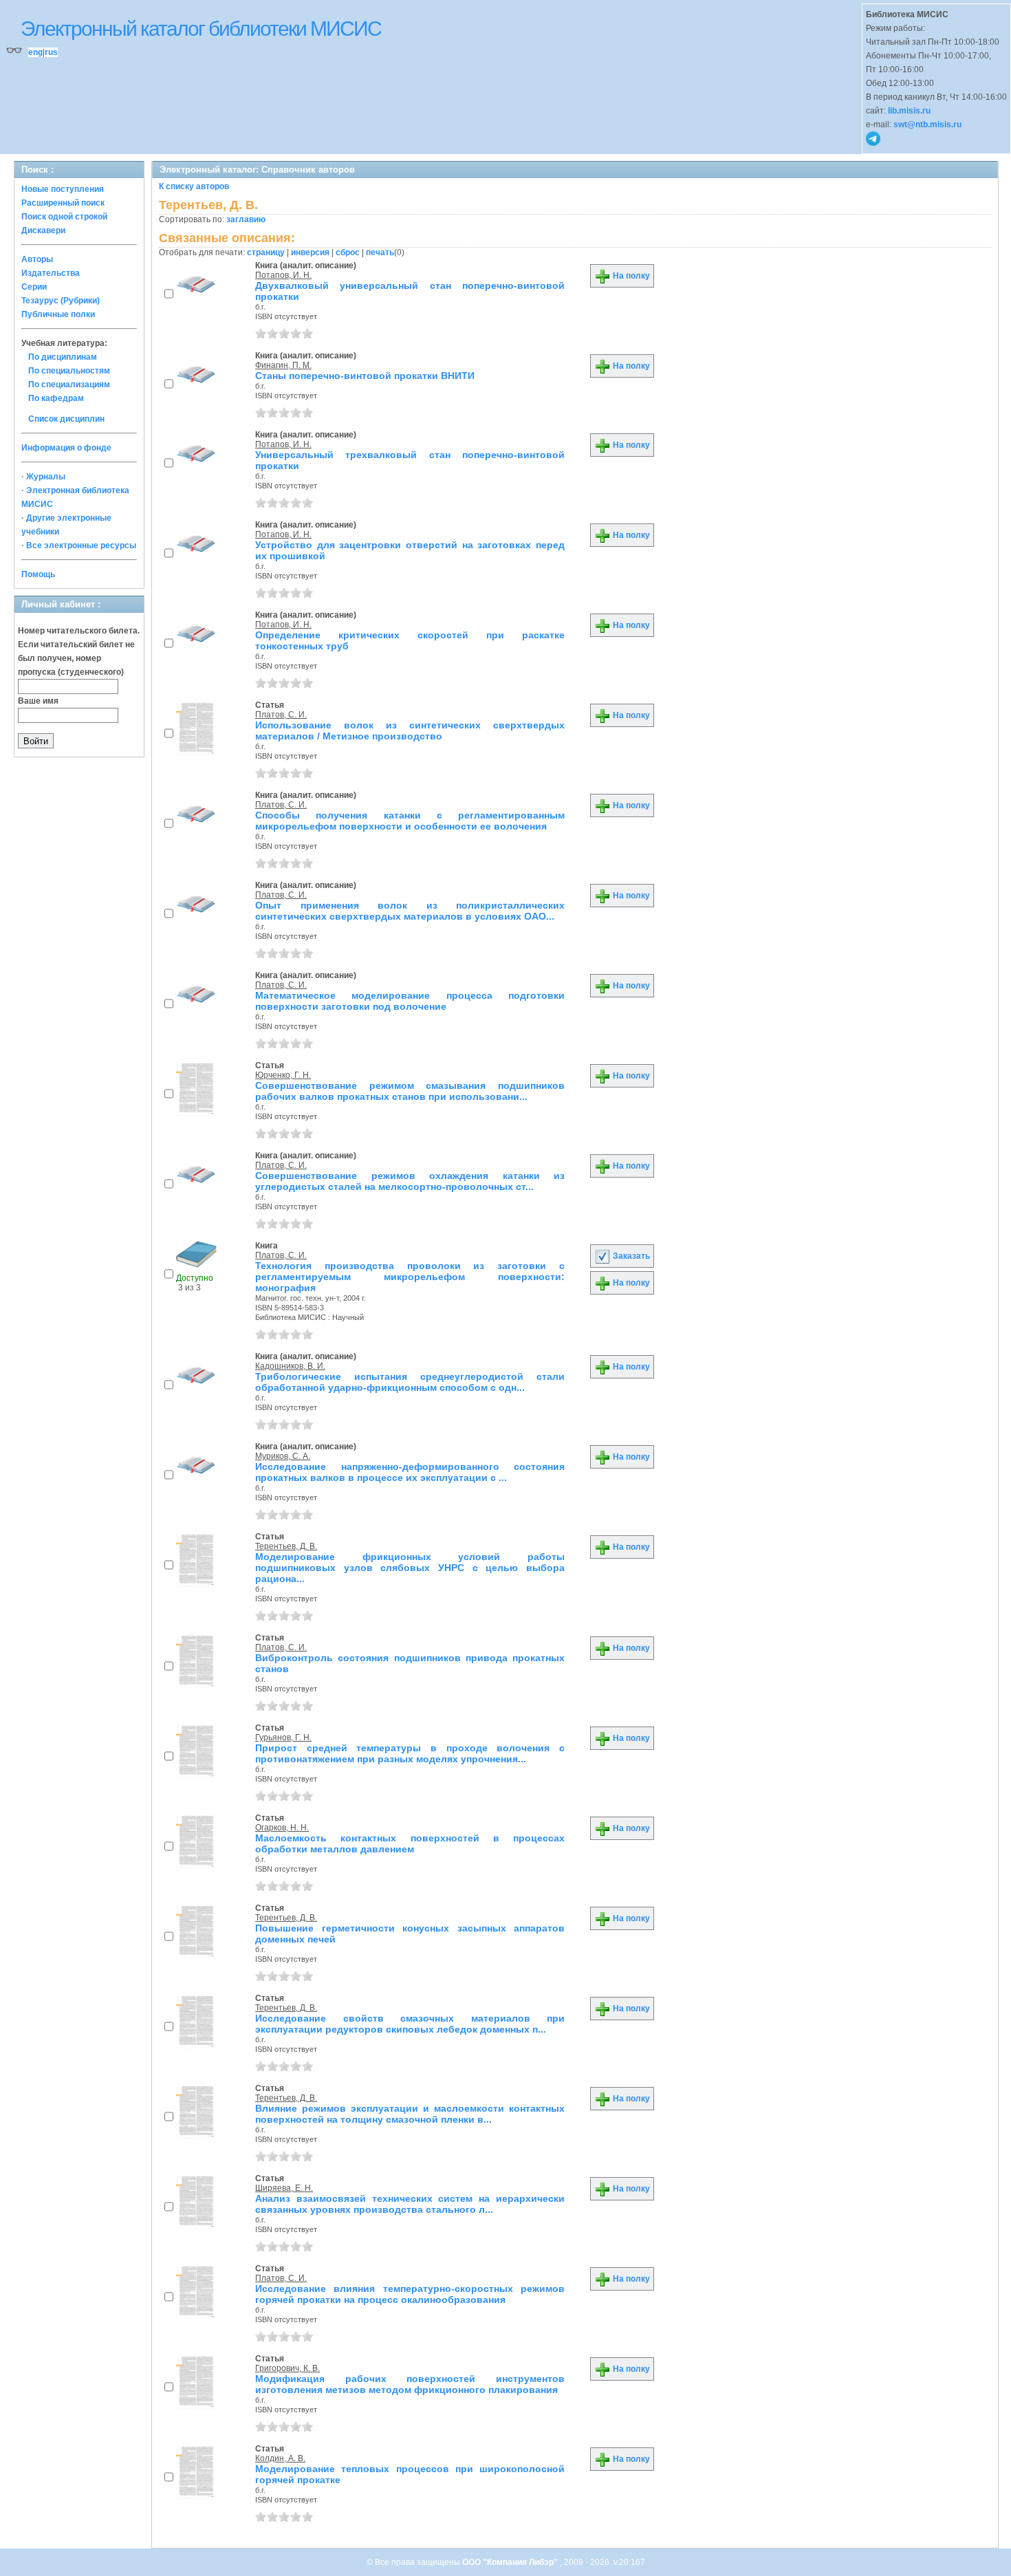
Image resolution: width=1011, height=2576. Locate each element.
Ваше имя (38, 701)
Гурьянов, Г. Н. (283, 1738)
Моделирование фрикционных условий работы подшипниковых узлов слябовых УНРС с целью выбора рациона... (410, 1568)
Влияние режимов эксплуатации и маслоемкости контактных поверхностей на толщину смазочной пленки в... (410, 2114)
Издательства (51, 273)
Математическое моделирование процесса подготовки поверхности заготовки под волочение (410, 1001)
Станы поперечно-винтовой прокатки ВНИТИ (365, 376)
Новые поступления (63, 189)
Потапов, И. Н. (283, 275)
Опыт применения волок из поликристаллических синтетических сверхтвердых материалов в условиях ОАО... (410, 911)
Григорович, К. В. (287, 2368)
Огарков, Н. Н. (282, 1828)
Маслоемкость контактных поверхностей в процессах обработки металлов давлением (410, 1843)
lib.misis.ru (909, 111)
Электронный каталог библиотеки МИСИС (201, 29)
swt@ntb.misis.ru (927, 125)
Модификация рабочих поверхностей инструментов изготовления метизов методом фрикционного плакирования (410, 2384)
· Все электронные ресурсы (79, 545)
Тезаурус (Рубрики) (61, 301)
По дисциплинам (63, 357)
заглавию (246, 219)
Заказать (630, 1256)
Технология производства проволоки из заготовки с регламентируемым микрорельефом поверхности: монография (410, 1277)
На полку (630, 276)
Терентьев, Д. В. (286, 1546)
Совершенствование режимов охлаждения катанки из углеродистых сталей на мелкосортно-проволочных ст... (410, 1181)
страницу (266, 252)
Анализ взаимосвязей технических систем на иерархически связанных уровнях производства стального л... (410, 2204)
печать (380, 252)
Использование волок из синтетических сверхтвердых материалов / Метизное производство (410, 730)
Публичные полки (58, 314)
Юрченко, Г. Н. (283, 1075)
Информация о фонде (66, 448)
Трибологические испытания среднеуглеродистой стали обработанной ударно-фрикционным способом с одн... (410, 1382)
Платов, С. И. (281, 715)
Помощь (38, 574)
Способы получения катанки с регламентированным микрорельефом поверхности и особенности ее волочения (410, 821)
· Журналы (43, 477)
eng (35, 52)
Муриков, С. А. (283, 1456)
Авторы (37, 259)
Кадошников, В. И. (290, 1366)
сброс (348, 252)
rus (51, 52)
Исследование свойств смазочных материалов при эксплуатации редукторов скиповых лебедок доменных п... (410, 2024)
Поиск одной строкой (64, 217)
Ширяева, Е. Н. (284, 2188)
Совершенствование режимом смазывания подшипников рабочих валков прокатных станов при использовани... (410, 1091)
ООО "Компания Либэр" (511, 2562)
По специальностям (69, 371)
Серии (34, 287)
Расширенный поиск (63, 203)
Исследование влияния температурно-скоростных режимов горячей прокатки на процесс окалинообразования (410, 2294)
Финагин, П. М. (283, 365)
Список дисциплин (66, 419)
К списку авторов (194, 186)
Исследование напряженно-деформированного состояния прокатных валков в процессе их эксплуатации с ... (410, 1472)
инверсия (310, 252)
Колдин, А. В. (280, 2458)
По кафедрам (56, 398)
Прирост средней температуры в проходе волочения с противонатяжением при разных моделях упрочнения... (410, 1753)
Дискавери (43, 230)
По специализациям (69, 385)
